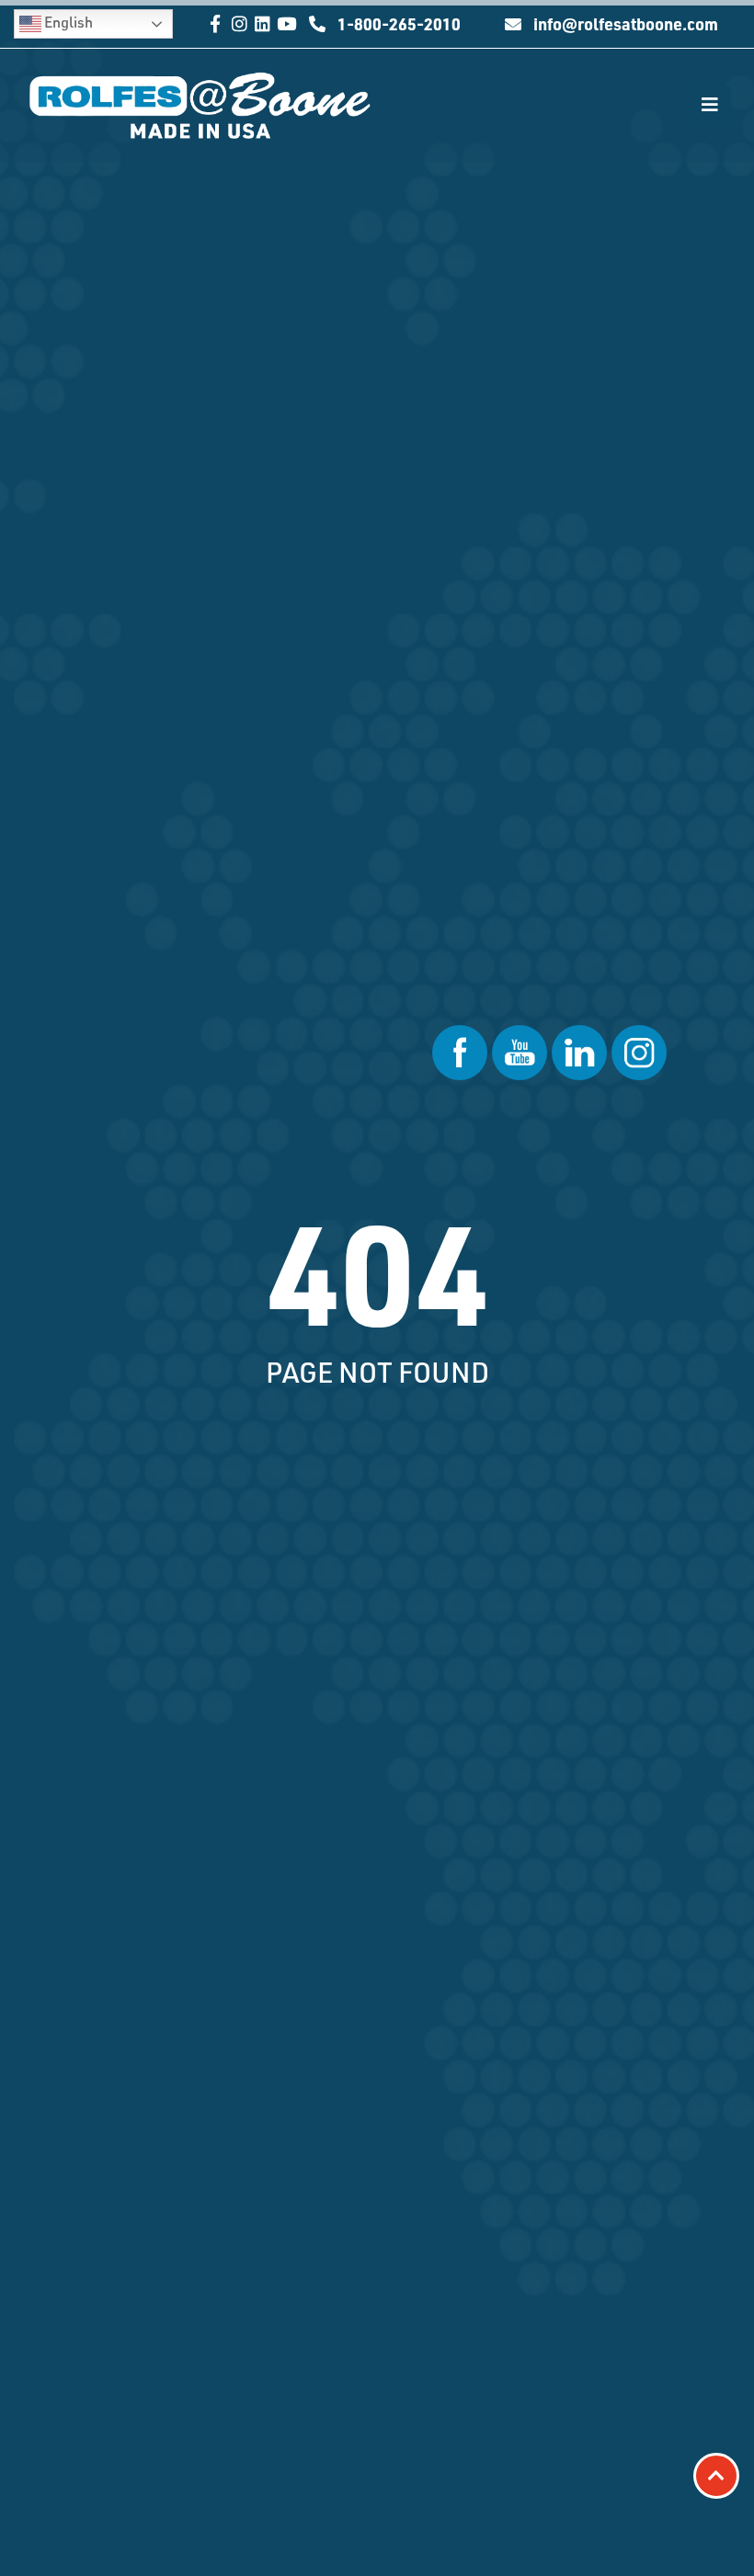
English (67, 22)
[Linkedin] (263, 23)
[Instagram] (240, 23)
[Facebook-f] (216, 23)
